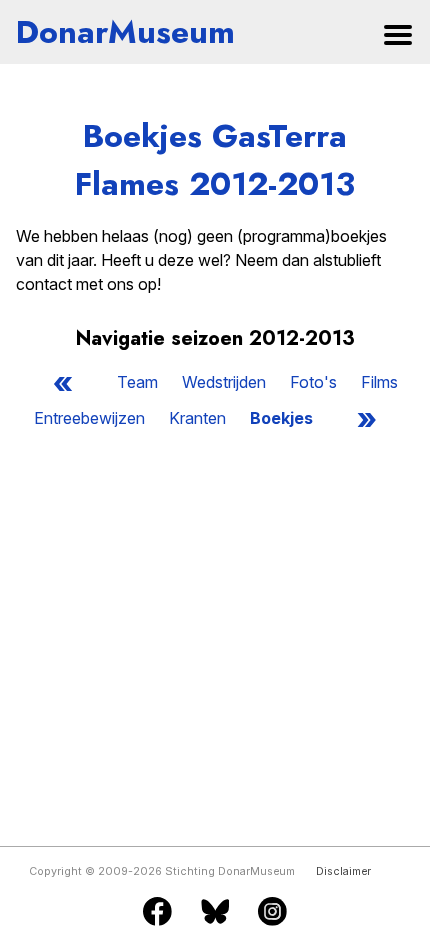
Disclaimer (343, 871)
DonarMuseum (125, 32)
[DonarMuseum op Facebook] (157, 912)
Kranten (197, 418)
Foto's (313, 382)
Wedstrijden (224, 382)
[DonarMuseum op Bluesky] (215, 912)
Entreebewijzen (89, 418)
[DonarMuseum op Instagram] (272, 912)
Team (137, 382)
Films (379, 382)
